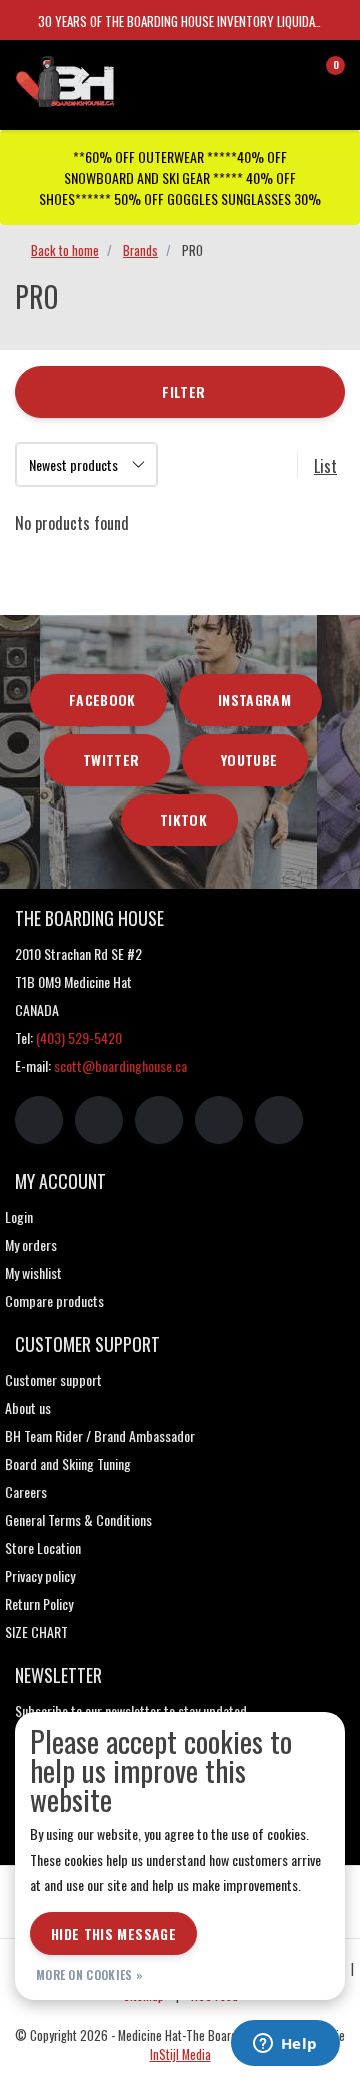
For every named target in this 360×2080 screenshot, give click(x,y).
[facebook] (39, 1120)
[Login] (250, 74)
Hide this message (113, 1933)
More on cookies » (89, 1974)
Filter (183, 391)
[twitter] (159, 1120)
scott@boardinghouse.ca (120, 1065)
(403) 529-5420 (79, 1037)
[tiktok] (279, 1120)
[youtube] (219, 1120)
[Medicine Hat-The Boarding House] (105, 79)
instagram (254, 699)
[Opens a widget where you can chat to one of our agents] (285, 2045)
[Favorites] (288, 74)
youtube (249, 759)
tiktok (183, 819)
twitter (111, 759)
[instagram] (99, 1120)
